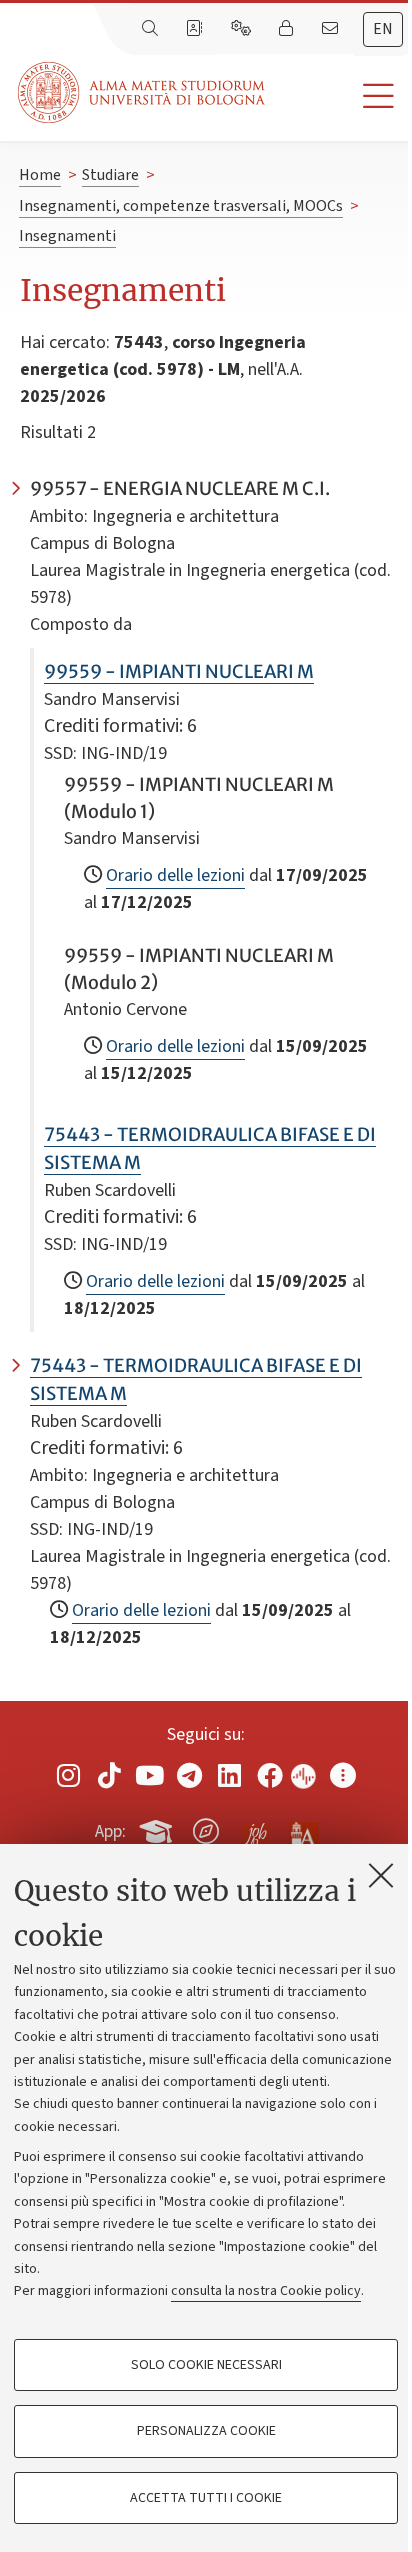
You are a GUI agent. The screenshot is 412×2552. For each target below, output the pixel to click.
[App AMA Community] (303, 1830)
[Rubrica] (196, 29)
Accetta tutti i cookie (206, 2498)
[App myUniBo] (158, 1828)
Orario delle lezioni (175, 875)
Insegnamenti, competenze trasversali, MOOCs (181, 206)
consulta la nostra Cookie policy (266, 2291)
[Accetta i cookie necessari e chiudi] (381, 1875)
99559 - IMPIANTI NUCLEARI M (179, 671)
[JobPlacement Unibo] (255, 1827)
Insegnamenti (67, 236)
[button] (338, 96)
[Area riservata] (288, 29)
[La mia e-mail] (332, 29)
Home (40, 175)
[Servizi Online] (243, 29)
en (383, 29)
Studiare (110, 175)
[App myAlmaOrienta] (206, 1828)
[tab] (383, 29)
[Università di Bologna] (143, 92)
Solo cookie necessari (206, 2365)
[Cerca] (152, 29)
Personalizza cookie (206, 2431)
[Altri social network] (343, 1775)
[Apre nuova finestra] (69, 1775)
